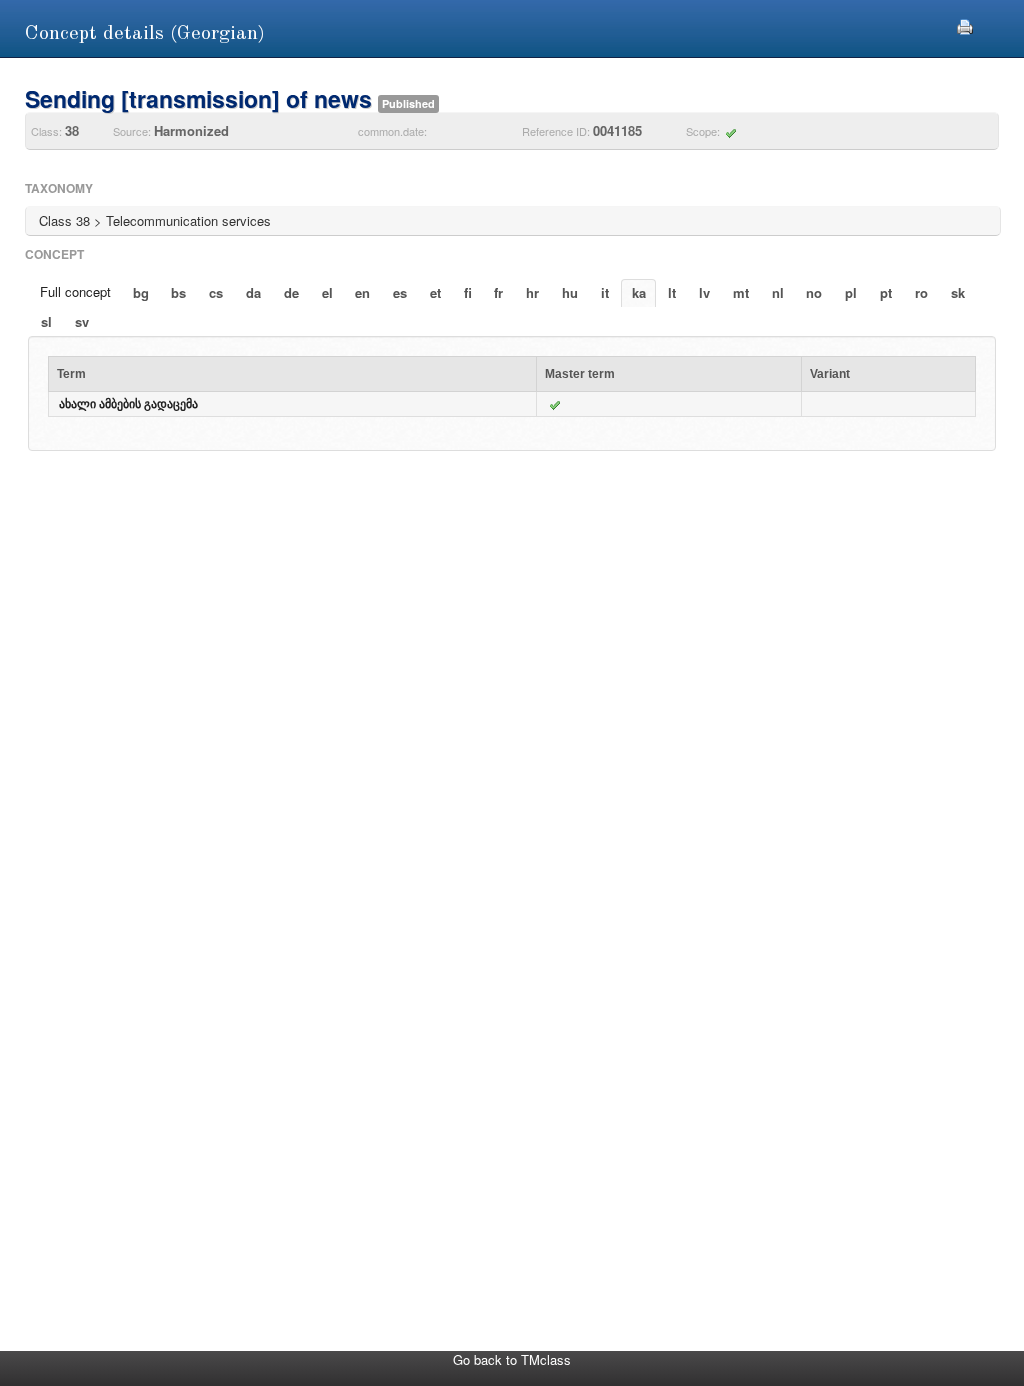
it (605, 292)
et (435, 292)
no (814, 292)
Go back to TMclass (512, 1359)
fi (468, 292)
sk (958, 292)
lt (672, 292)
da (253, 292)
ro (921, 292)
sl (46, 321)
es (400, 292)
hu (570, 292)
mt (741, 292)
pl (851, 292)
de (291, 292)
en (362, 292)
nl (778, 292)
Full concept (75, 291)
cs (216, 292)
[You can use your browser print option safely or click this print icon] (965, 24)
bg (141, 292)
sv (82, 321)
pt (886, 292)
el (327, 292)
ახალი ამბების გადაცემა (128, 404)
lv (704, 292)
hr (532, 292)
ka (639, 292)
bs (178, 292)
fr (498, 292)
